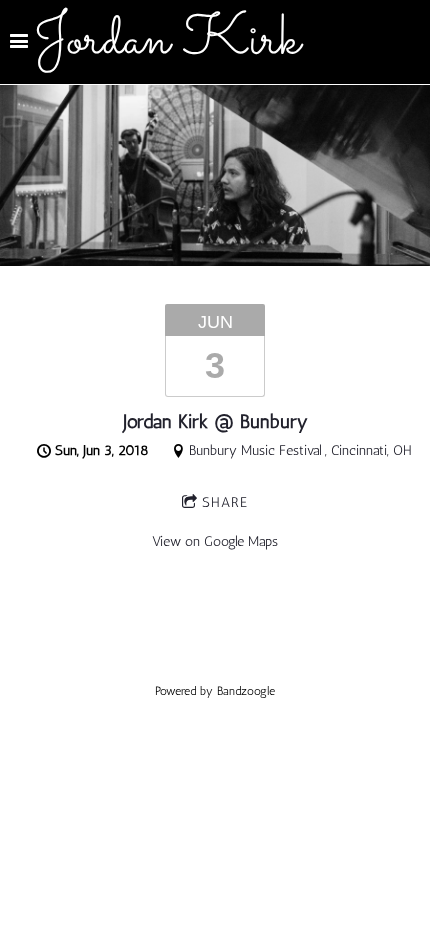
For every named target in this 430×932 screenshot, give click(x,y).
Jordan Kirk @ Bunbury (215, 421)
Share (225, 502)
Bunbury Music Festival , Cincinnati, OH (300, 450)
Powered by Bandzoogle (215, 691)
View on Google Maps (215, 541)
